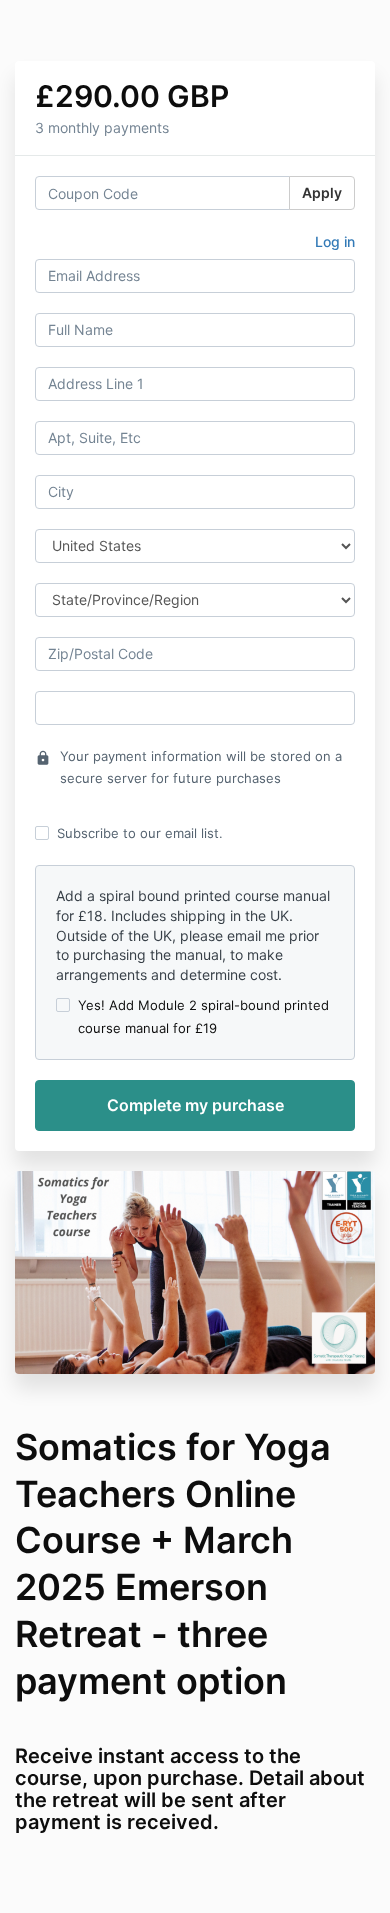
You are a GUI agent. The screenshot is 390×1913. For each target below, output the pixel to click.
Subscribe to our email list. (140, 833)
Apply (322, 192)
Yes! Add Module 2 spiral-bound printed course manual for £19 (203, 1016)
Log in (335, 241)
